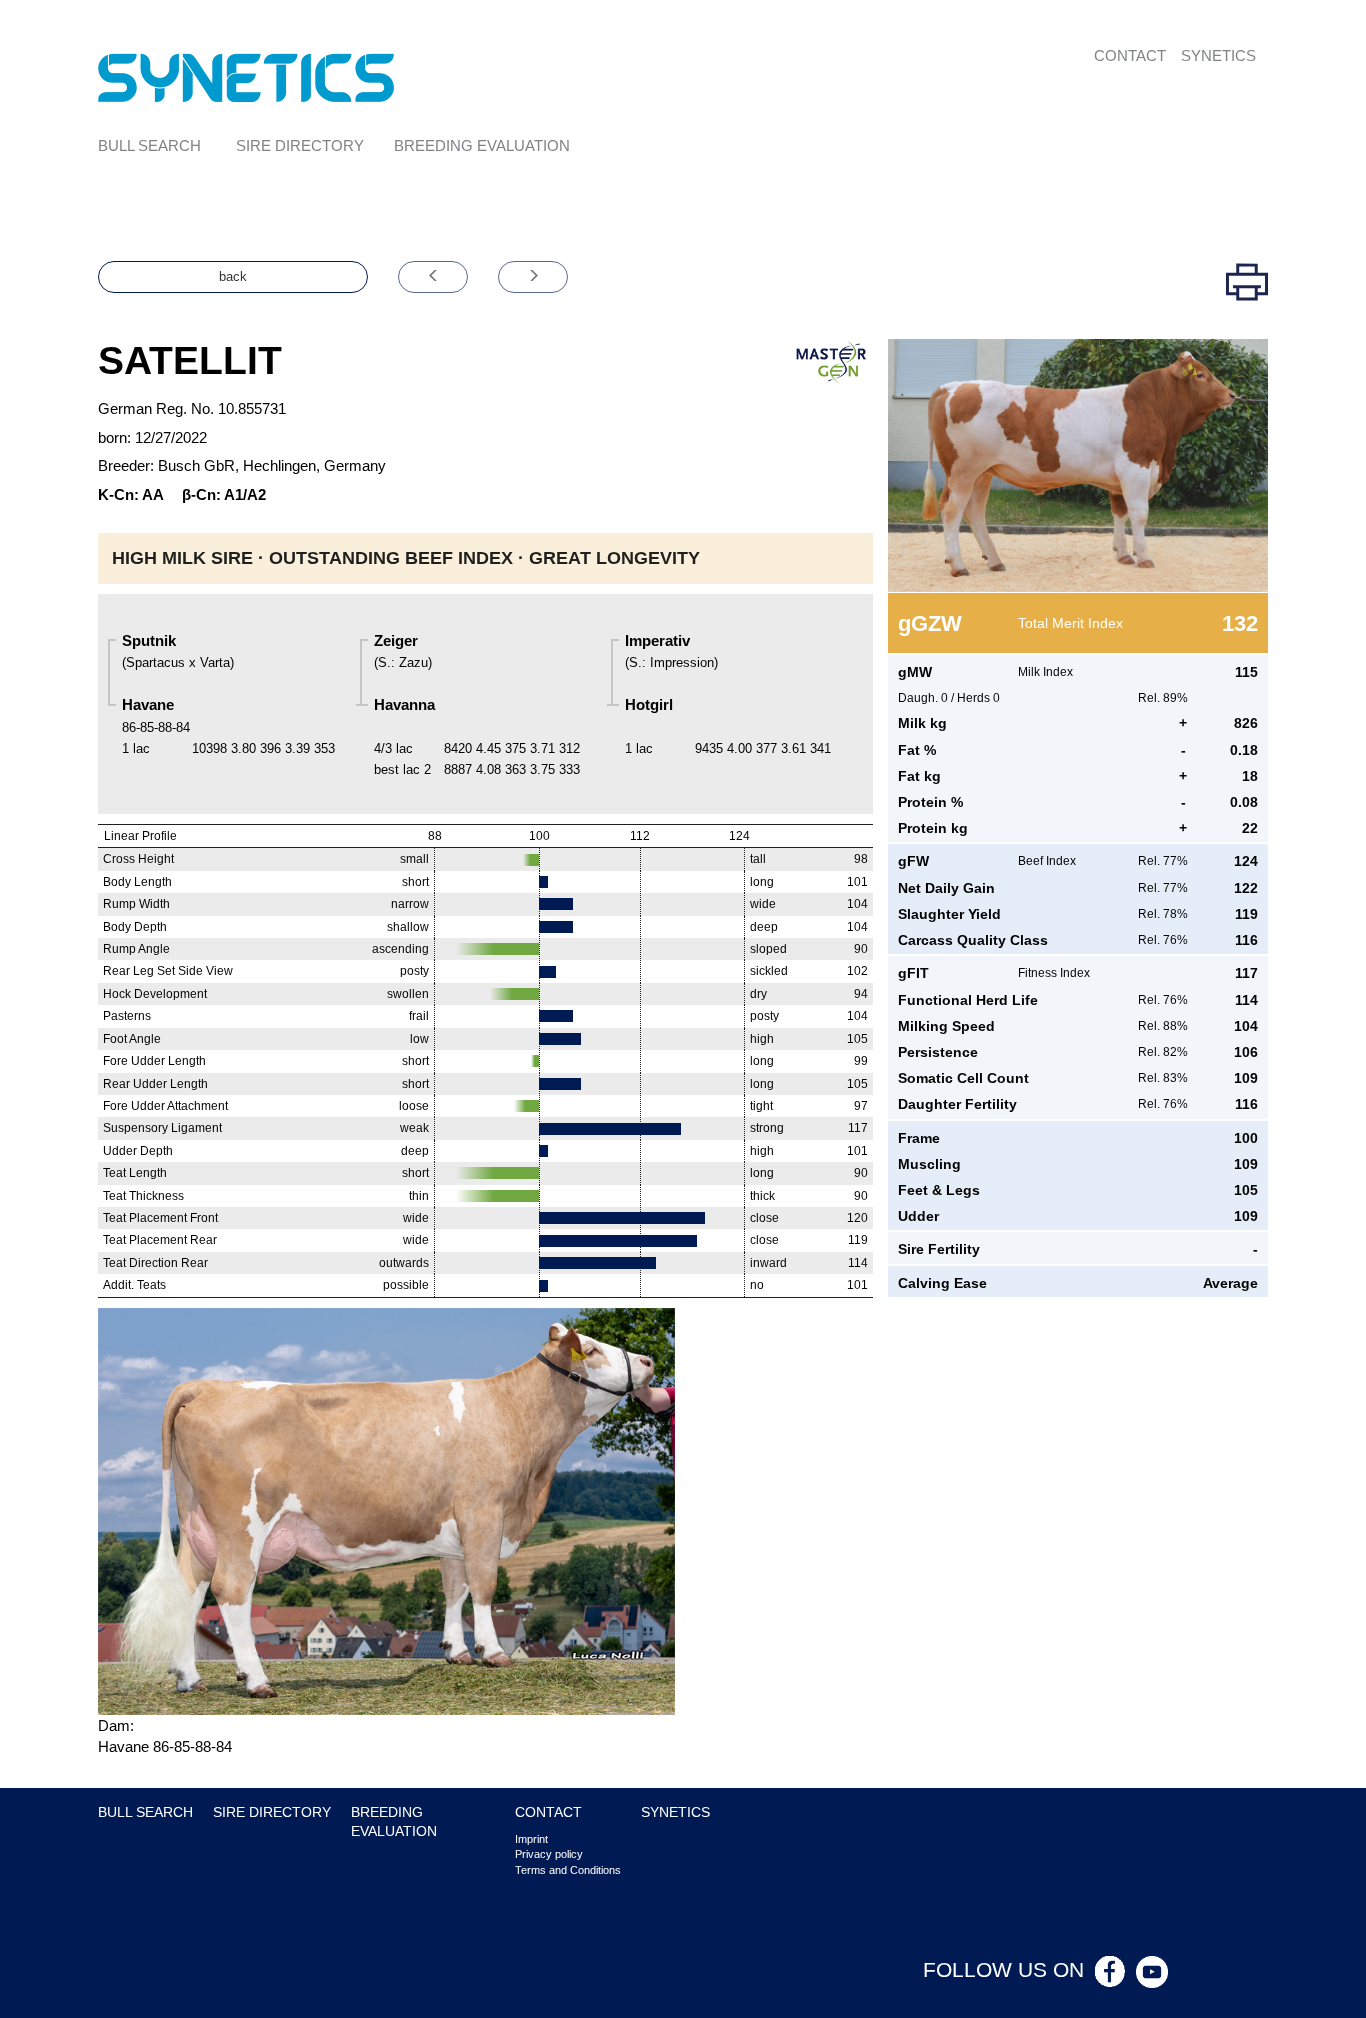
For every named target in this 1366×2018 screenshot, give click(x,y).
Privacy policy (549, 1854)
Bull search (149, 145)
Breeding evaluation (482, 145)
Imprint (531, 1839)
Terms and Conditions (568, 1870)
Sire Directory (300, 145)
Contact (1130, 55)
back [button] (233, 276)
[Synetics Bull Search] (246, 76)
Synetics (1218, 55)
